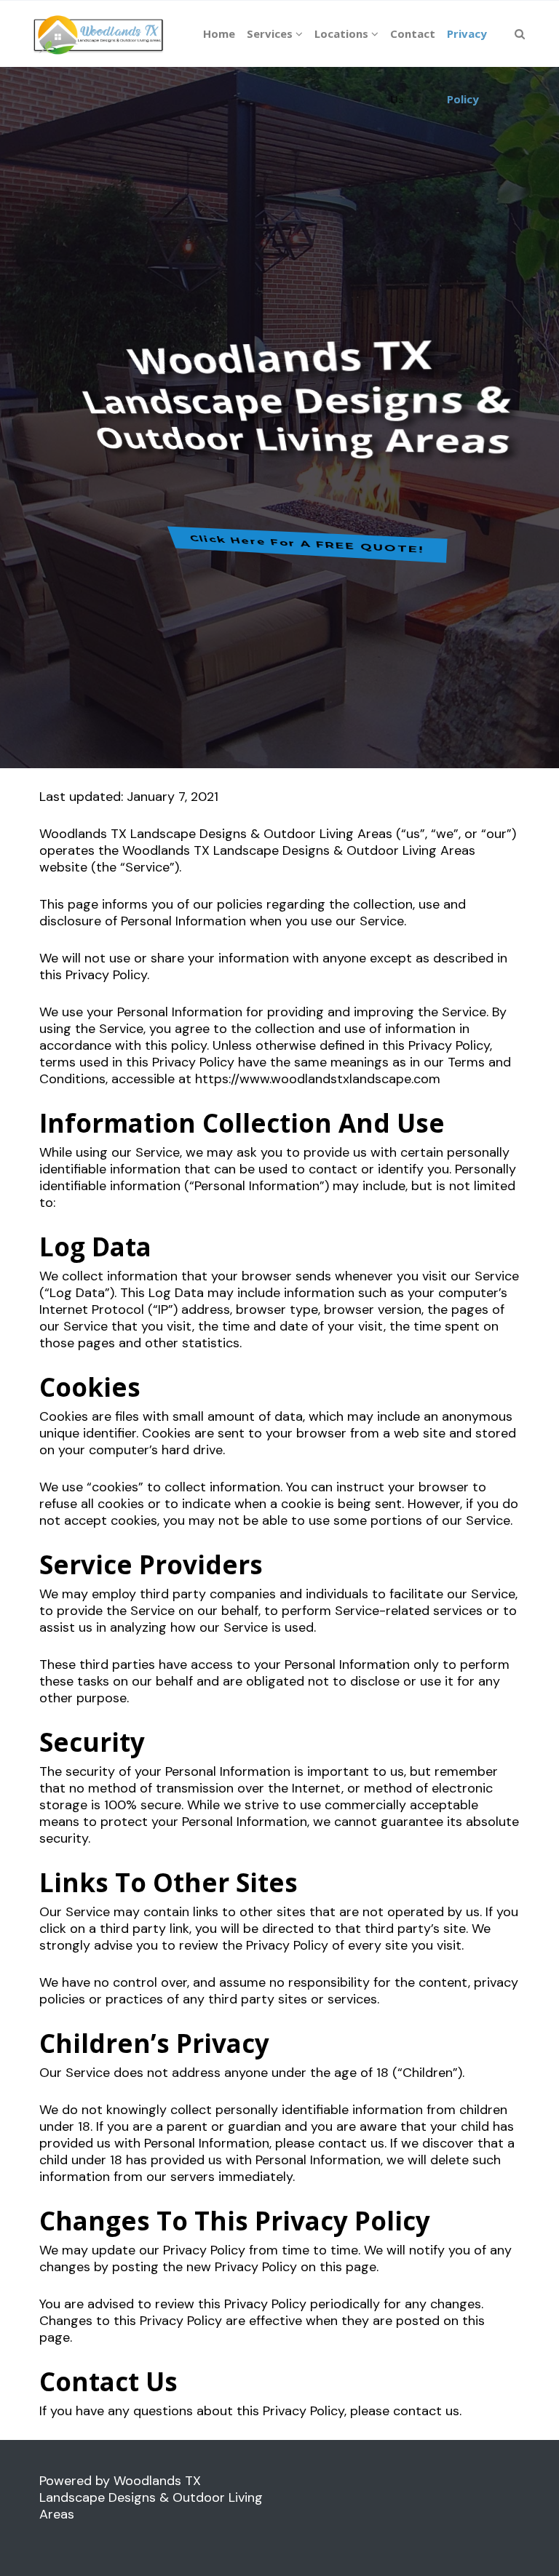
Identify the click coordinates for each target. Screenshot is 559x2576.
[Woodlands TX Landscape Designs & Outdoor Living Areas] (99, 33)
